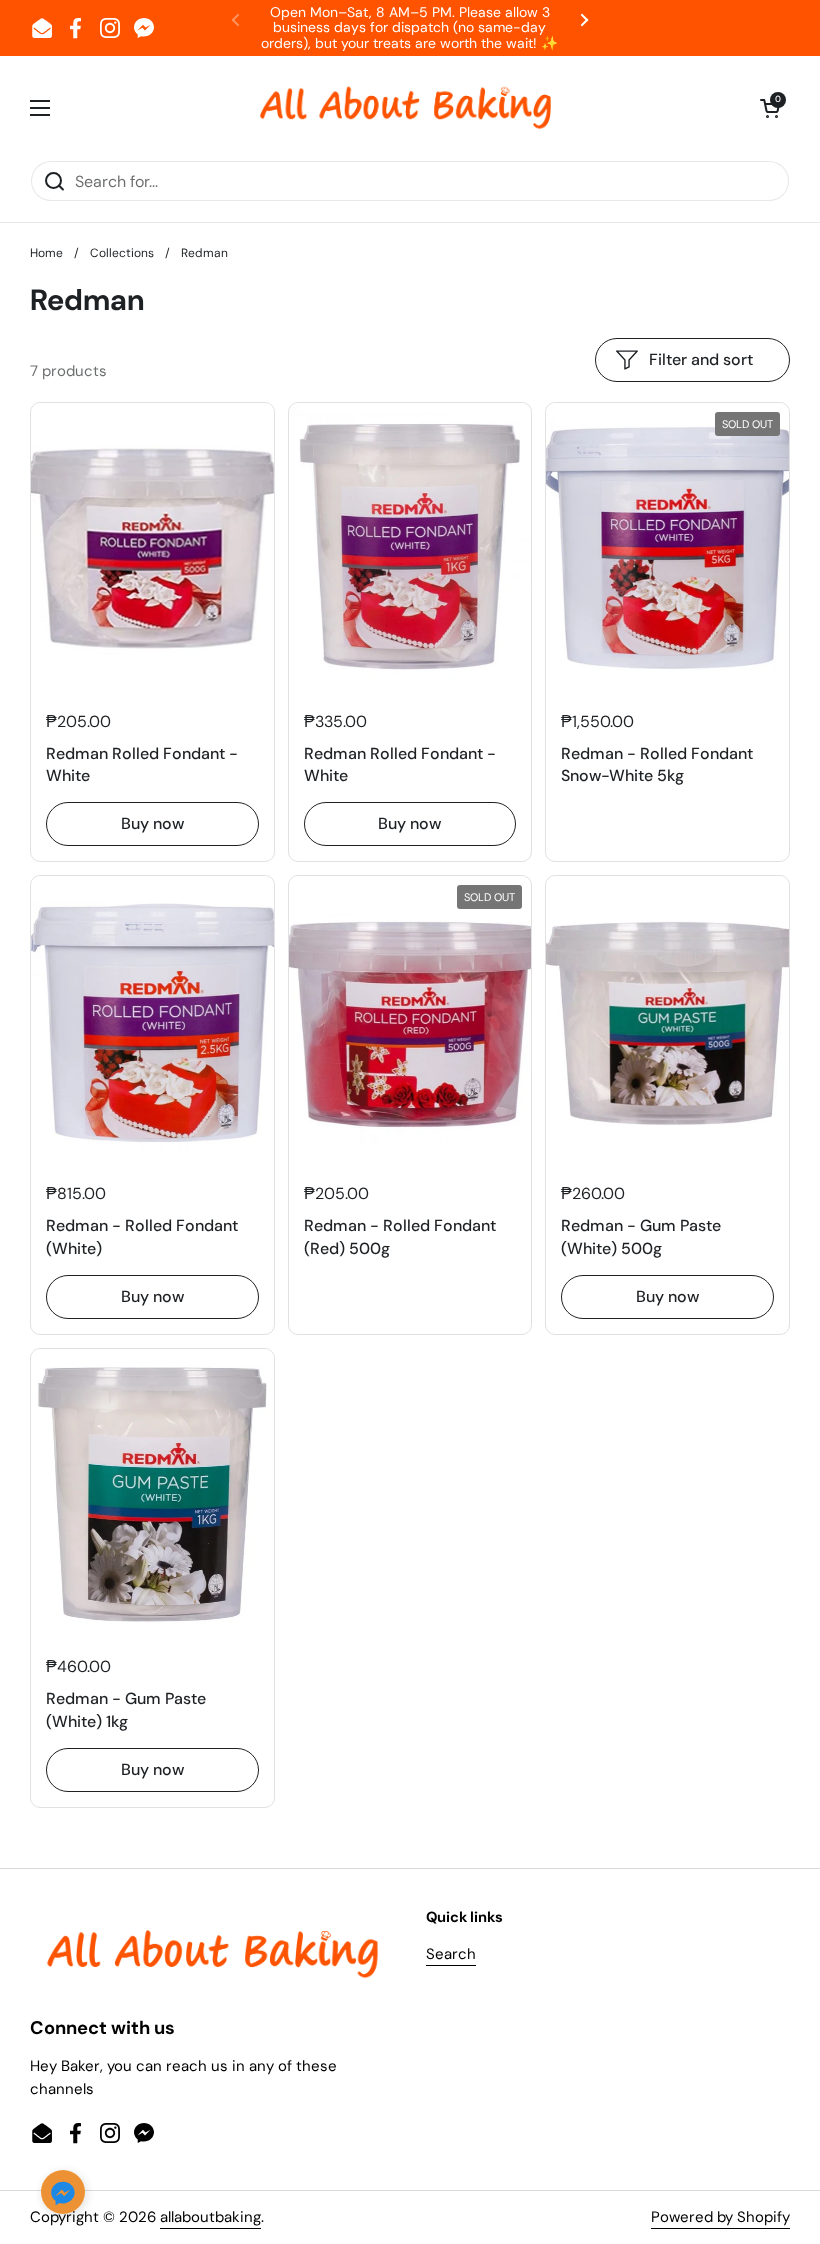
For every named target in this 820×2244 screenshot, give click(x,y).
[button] (770, 108)
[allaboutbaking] (405, 108)
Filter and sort (701, 359)
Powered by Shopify (720, 2217)
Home (46, 253)
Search (451, 1954)
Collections (122, 253)
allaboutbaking (210, 2217)
